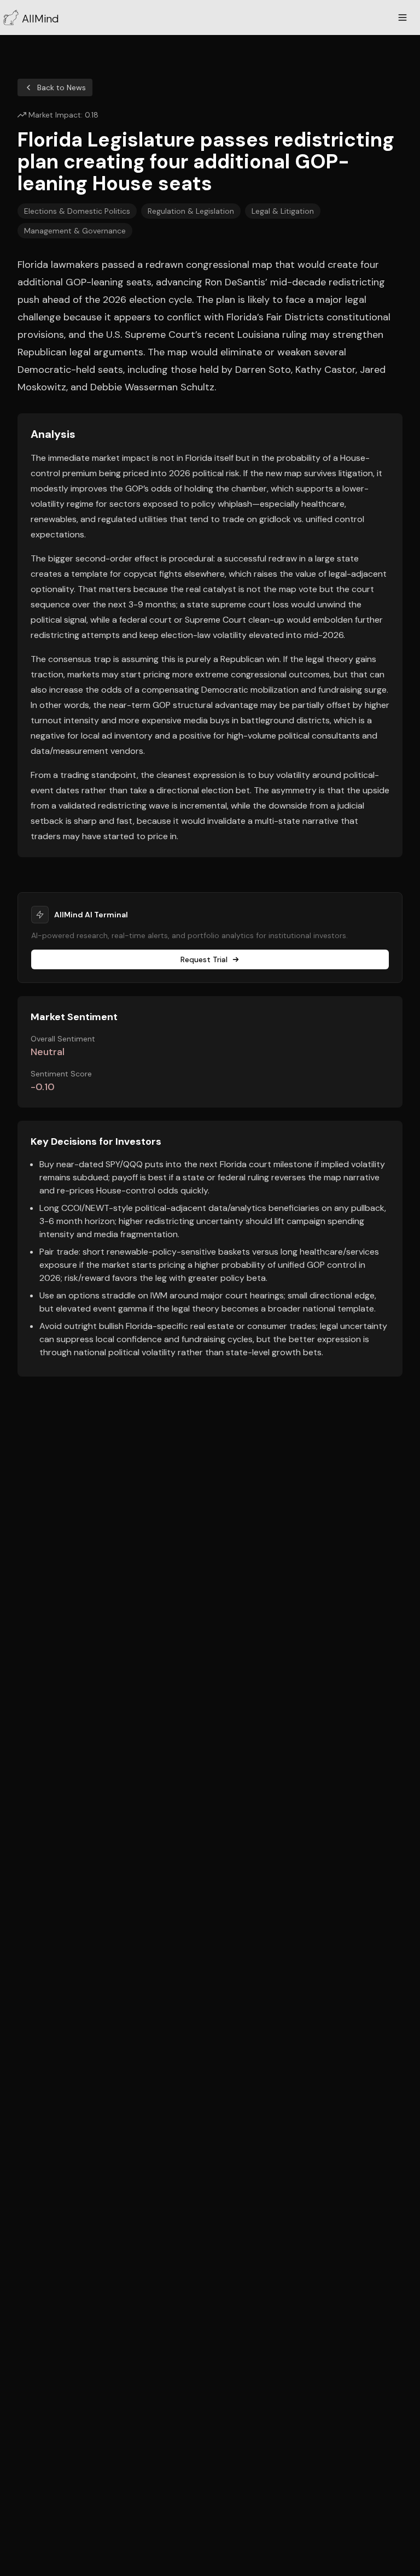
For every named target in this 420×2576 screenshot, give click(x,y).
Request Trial (204, 959)
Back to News (62, 87)
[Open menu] (402, 17)
